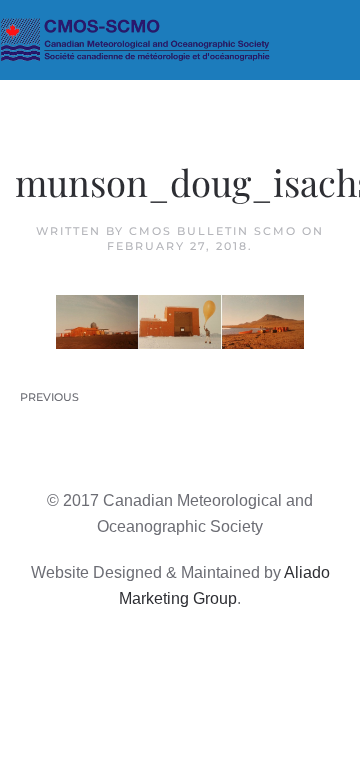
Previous (49, 397)
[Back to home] (180, 40)
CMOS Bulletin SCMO (213, 231)
